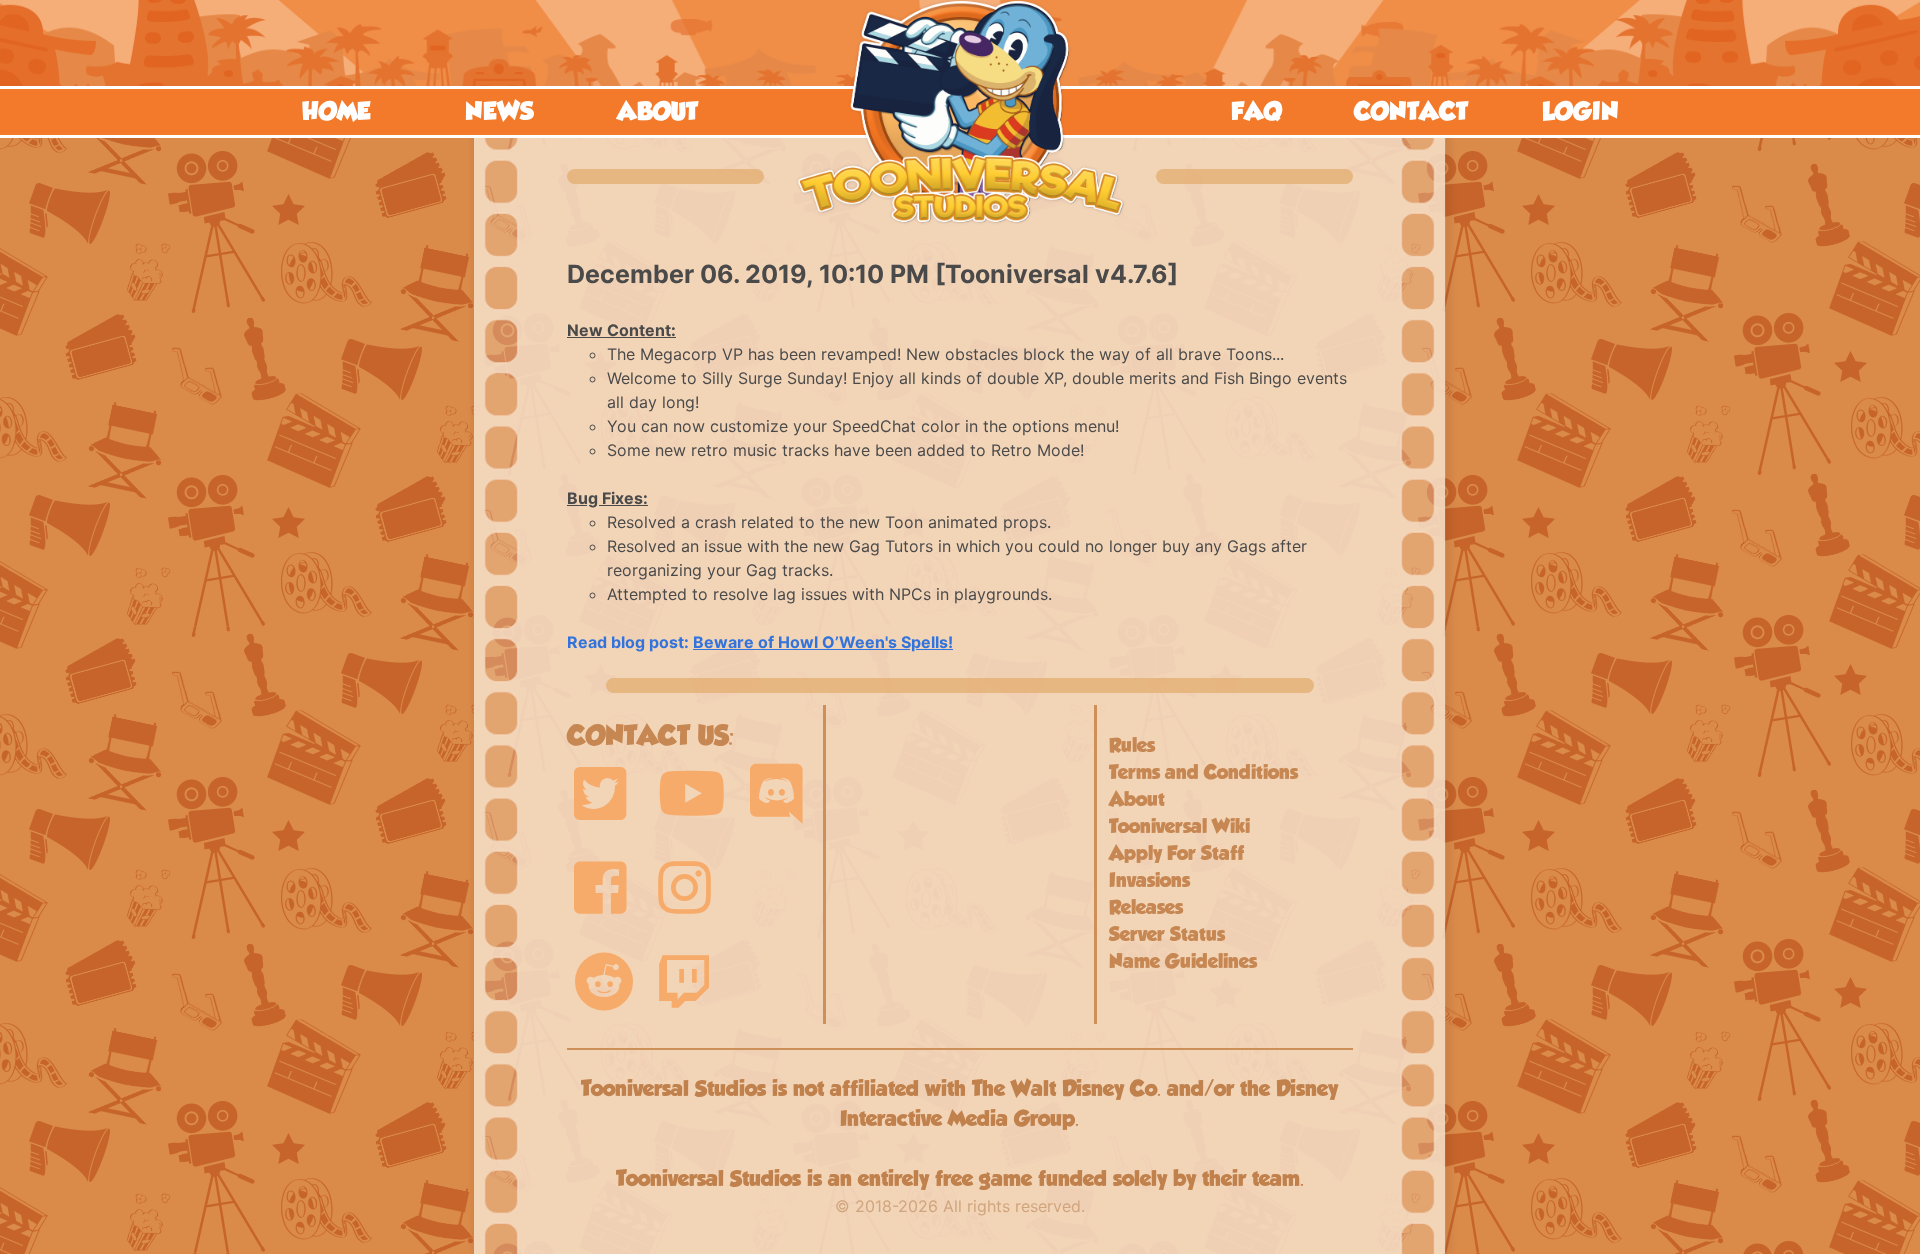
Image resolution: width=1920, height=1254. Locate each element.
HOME (336, 111)
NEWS (499, 111)
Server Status (1167, 934)
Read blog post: (760, 642)
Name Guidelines (1183, 961)
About (1137, 799)
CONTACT (1411, 111)
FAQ (1256, 111)
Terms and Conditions (1203, 772)
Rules (1132, 745)
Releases (1146, 907)
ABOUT (657, 111)
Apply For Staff (1176, 853)
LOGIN (1580, 111)
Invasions (1149, 880)
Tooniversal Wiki (1179, 826)
